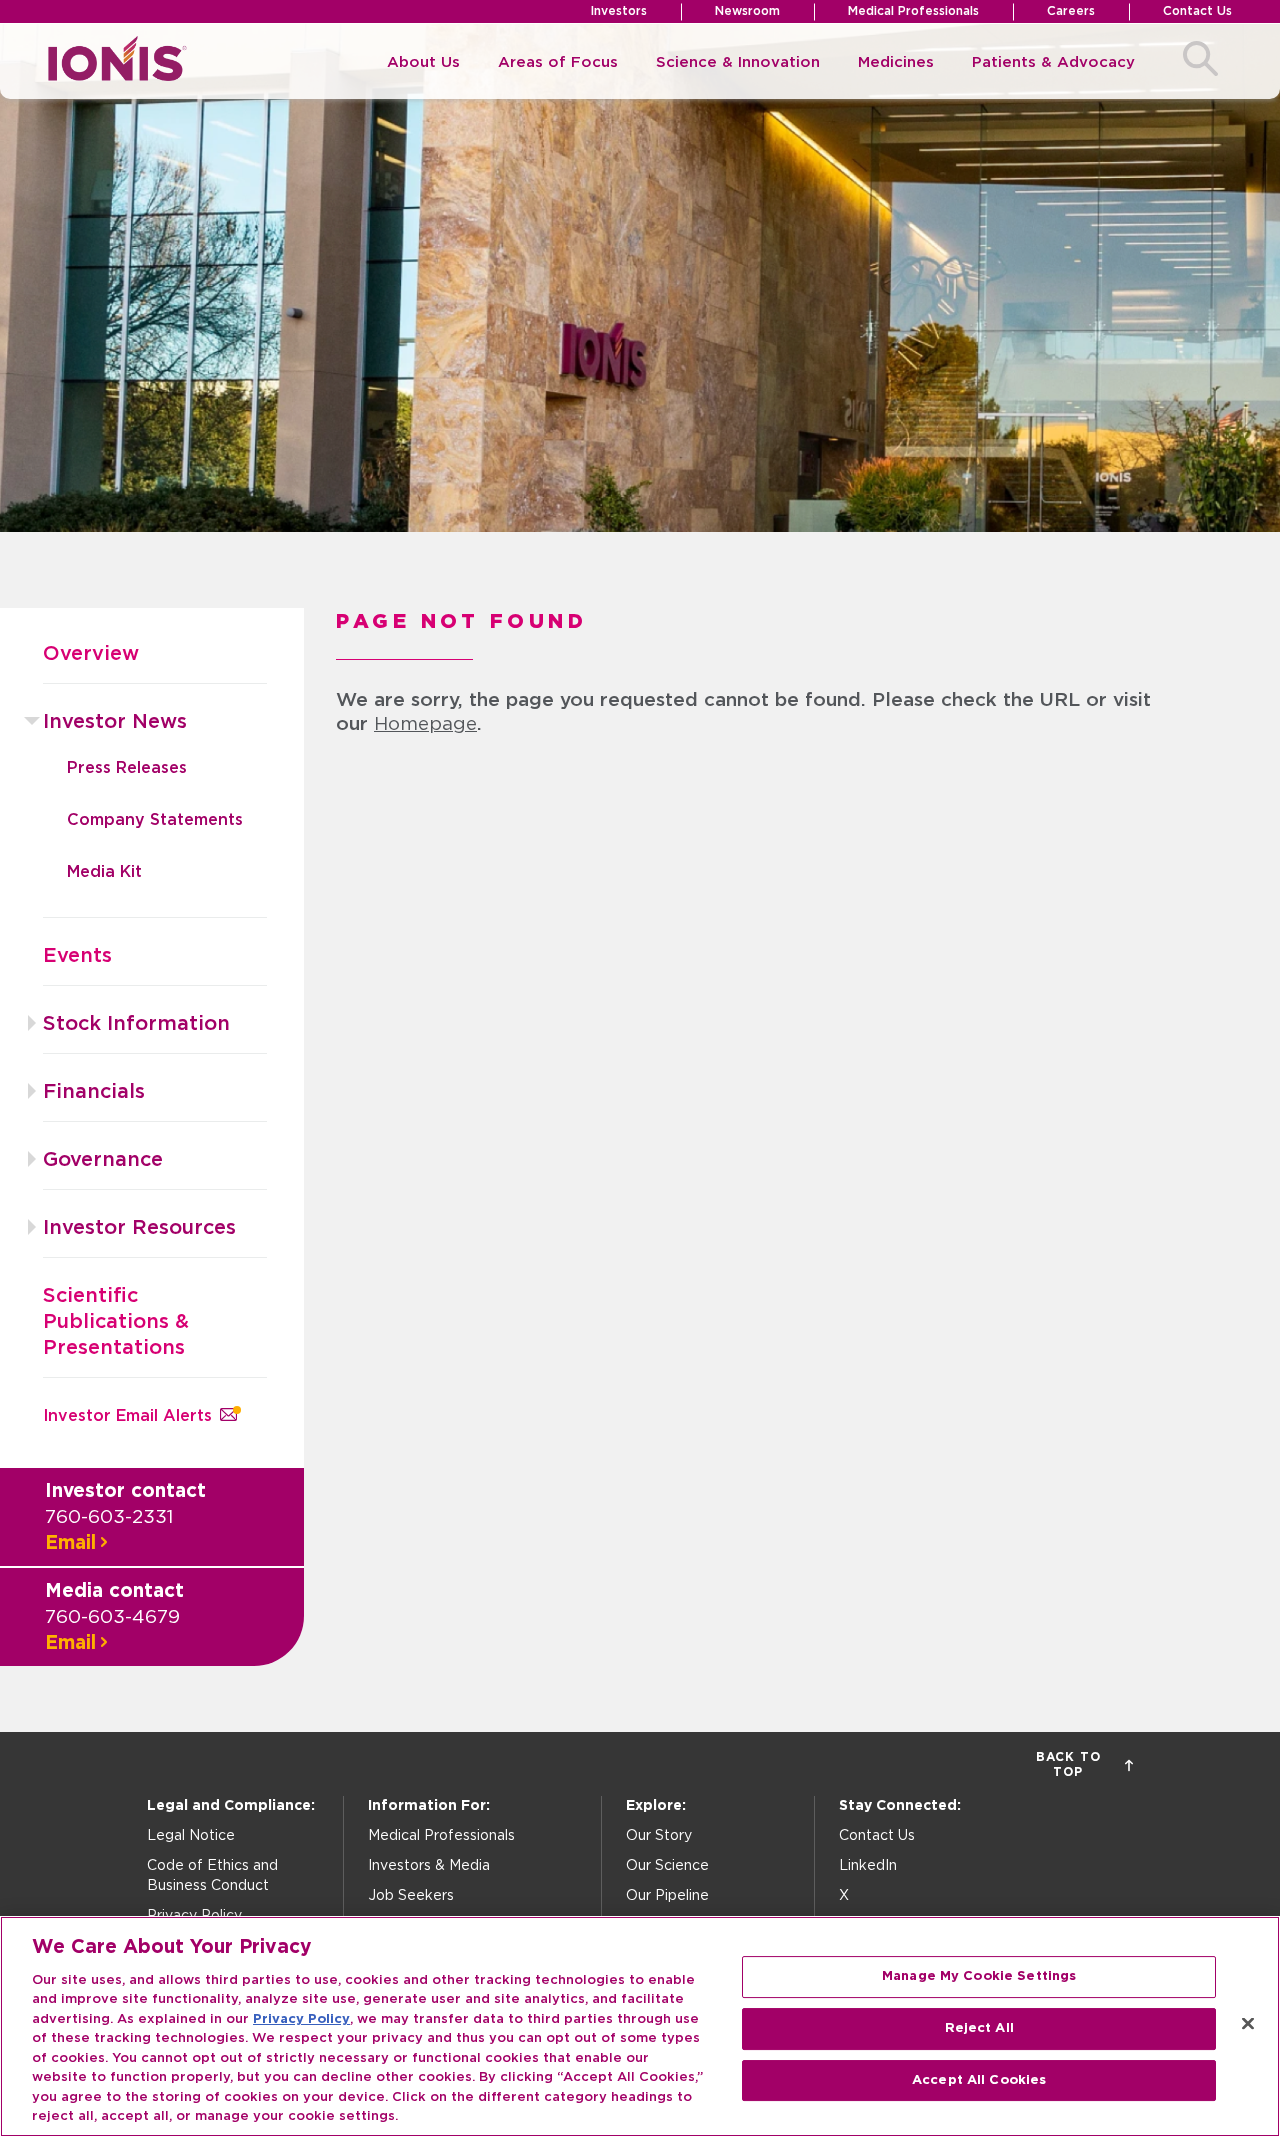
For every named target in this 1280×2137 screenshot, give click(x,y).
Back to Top (1068, 1764)
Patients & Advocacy (1053, 62)
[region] (640, 2026)
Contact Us (1197, 11)
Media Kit (104, 872)
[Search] (1200, 61)
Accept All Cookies (979, 2080)
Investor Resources (139, 1228)
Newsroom (747, 11)
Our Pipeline (667, 1896)
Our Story (659, 1836)
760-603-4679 (112, 1617)
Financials (94, 1092)
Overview (91, 654)
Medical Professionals (913, 11)
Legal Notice (191, 1836)
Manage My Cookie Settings (979, 1977)
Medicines (896, 62)
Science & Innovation (738, 62)
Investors (619, 11)
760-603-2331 (109, 1517)
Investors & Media (429, 1866)
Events (77, 956)
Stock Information (136, 1024)
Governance (103, 1160)
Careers (1071, 11)
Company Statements (155, 820)
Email (70, 1543)
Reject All (979, 2028)
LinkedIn (868, 1866)
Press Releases (127, 768)
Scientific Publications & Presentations (116, 1322)
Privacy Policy (301, 2019)
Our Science (667, 1866)
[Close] (1248, 2024)
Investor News (115, 722)
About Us (423, 62)
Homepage (425, 724)
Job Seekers (411, 1896)
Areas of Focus (558, 62)
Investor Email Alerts (127, 1416)
